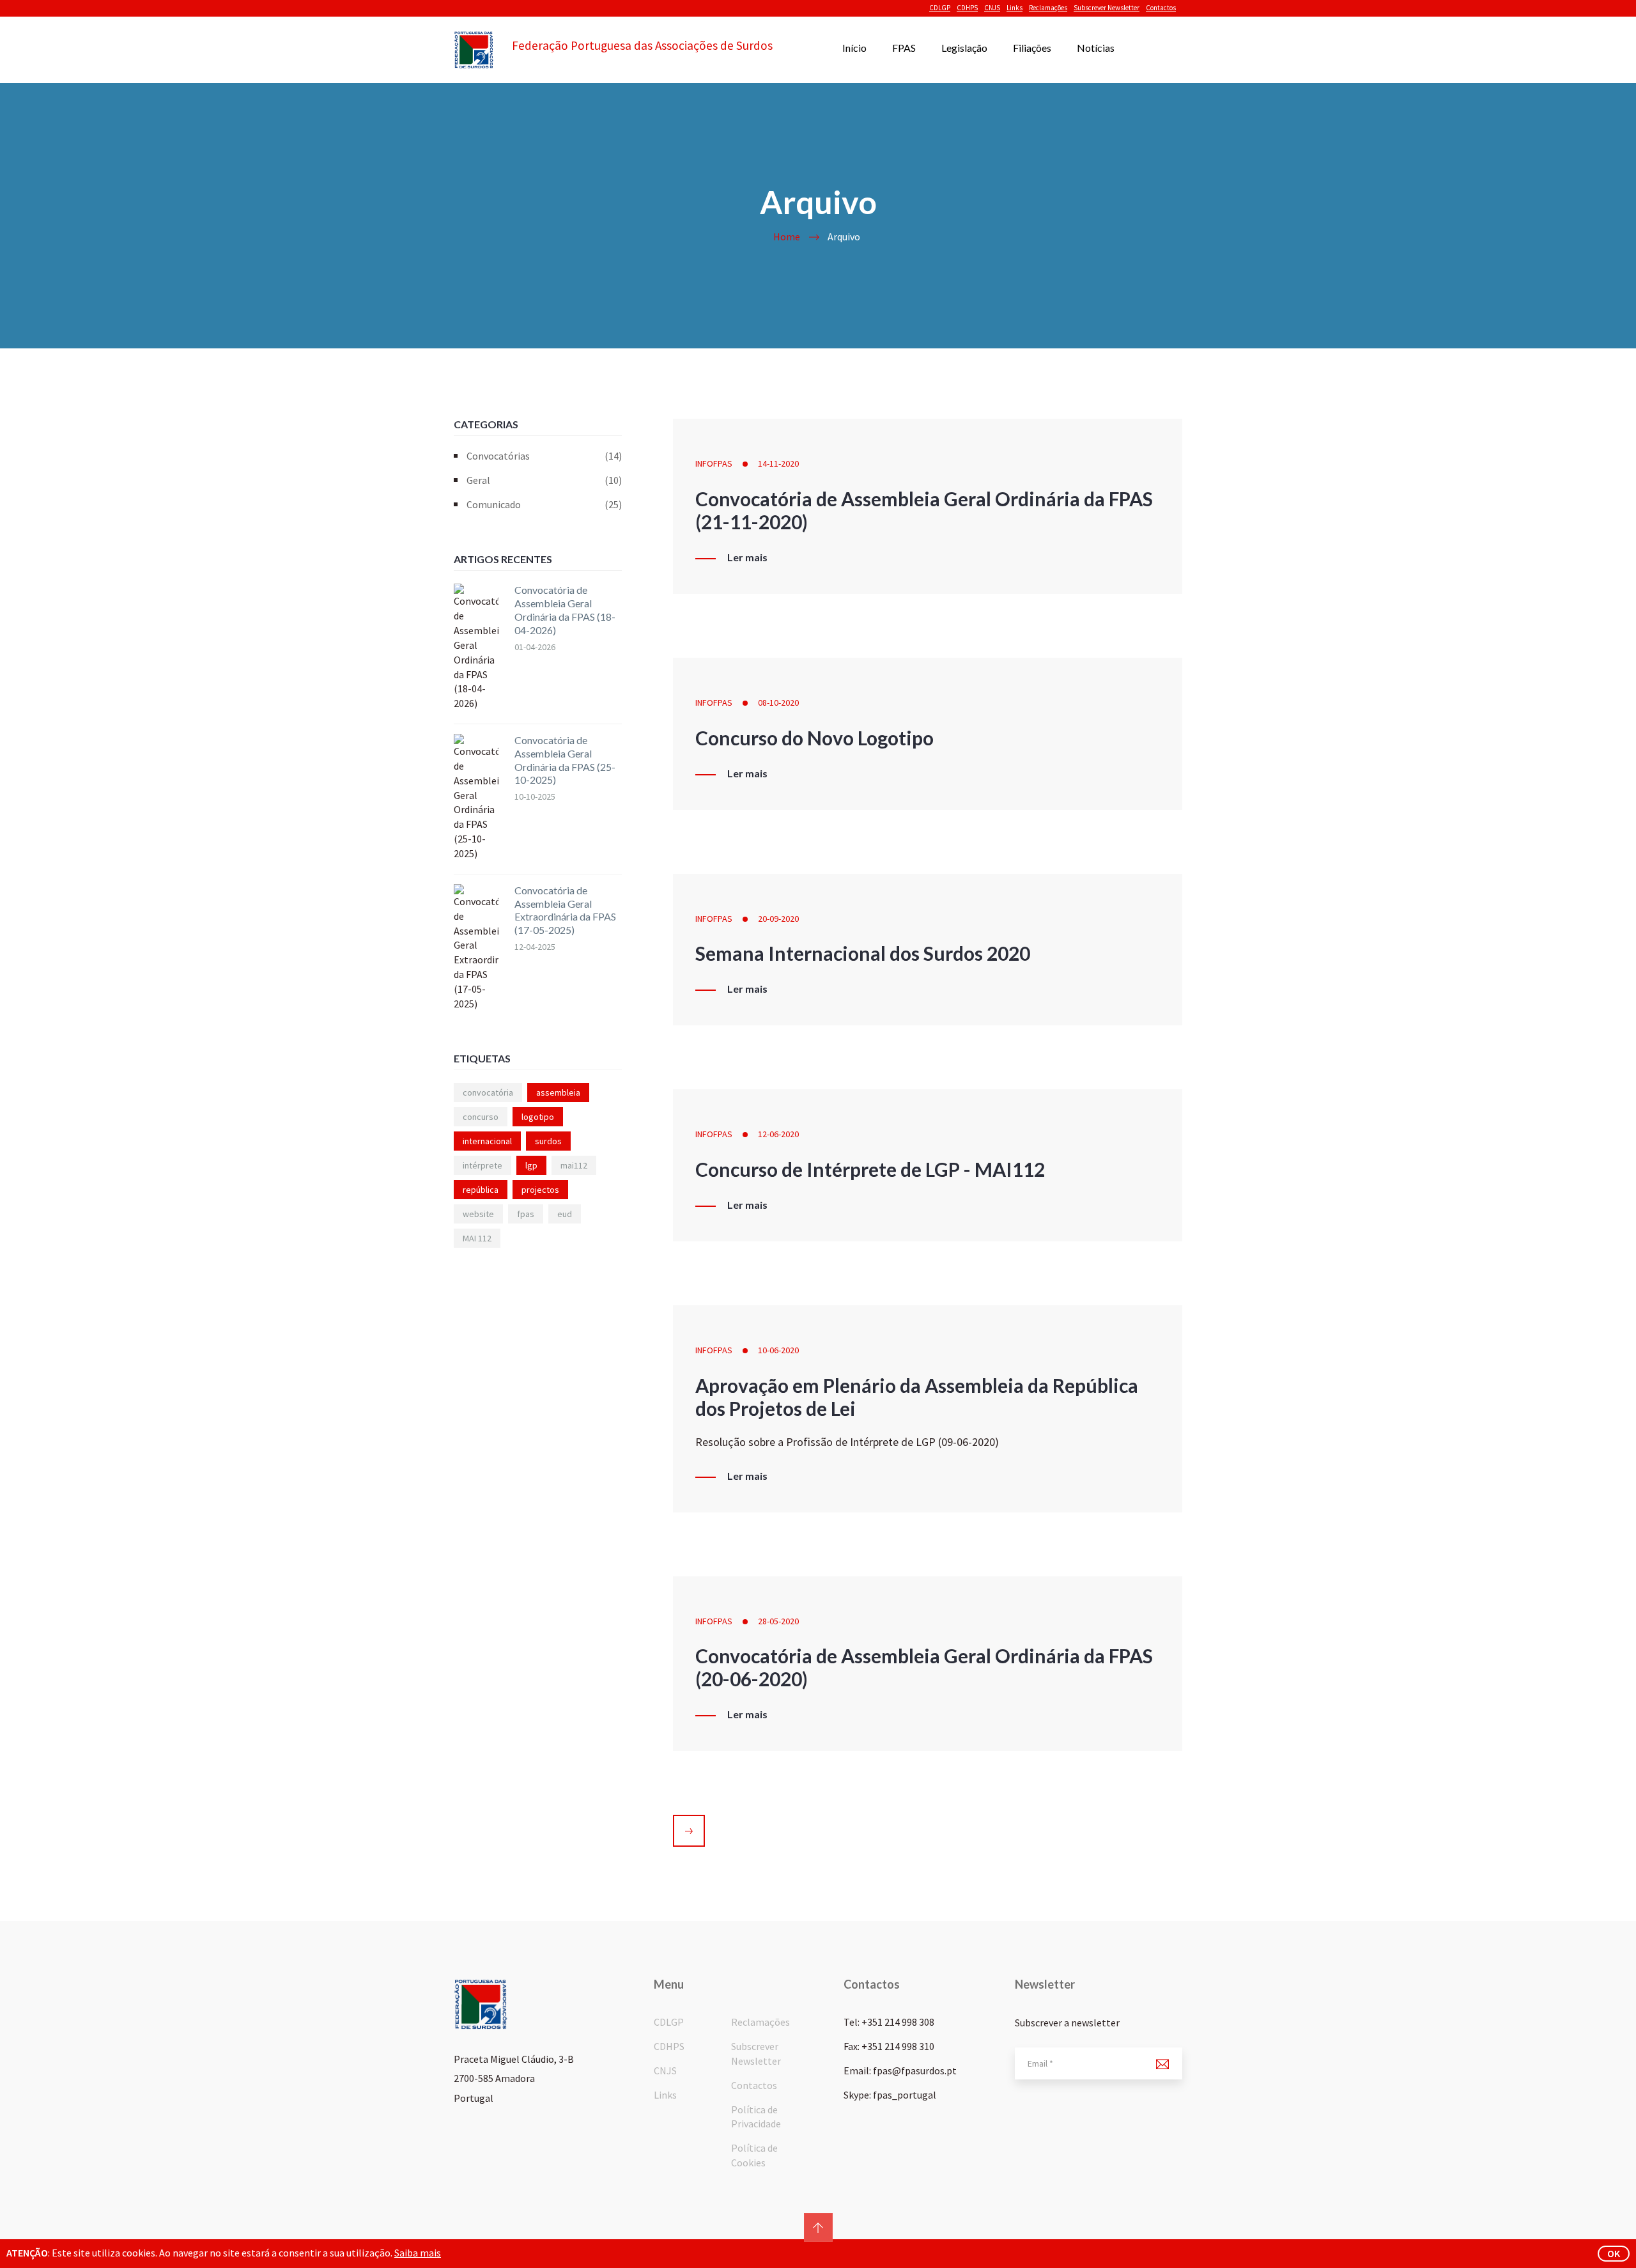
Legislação (964, 48)
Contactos (1161, 8)
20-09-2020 (778, 919)
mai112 (574, 1165)
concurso (481, 1117)
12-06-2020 (778, 1134)
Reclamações (1048, 8)
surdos (548, 1141)
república (481, 1190)
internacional (487, 1141)
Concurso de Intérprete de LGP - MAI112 (870, 1169)
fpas (526, 1214)
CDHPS (967, 8)
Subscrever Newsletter (1107, 8)
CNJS (992, 8)
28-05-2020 (778, 1621)
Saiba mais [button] (418, 2253)
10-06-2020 (778, 1350)
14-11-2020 (778, 463)
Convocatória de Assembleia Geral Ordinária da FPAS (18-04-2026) (565, 610)
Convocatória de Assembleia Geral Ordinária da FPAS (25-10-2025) (565, 760)
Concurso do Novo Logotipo (814, 738)
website (478, 1214)
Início (854, 48)
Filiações (1032, 48)
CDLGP (940, 8)
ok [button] (1614, 2253)
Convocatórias (544, 456)
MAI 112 (477, 1238)
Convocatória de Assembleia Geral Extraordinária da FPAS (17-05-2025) (565, 910)
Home (787, 237)
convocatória (488, 1092)
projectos (540, 1190)
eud (565, 1214)
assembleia (558, 1092)
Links (1015, 8)
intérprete (482, 1165)
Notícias (1096, 48)
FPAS (904, 48)
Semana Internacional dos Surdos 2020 (863, 953)
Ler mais (747, 557)
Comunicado (544, 504)
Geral (544, 480)
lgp (531, 1165)
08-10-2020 (778, 703)
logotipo (538, 1117)
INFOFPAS (714, 463)
